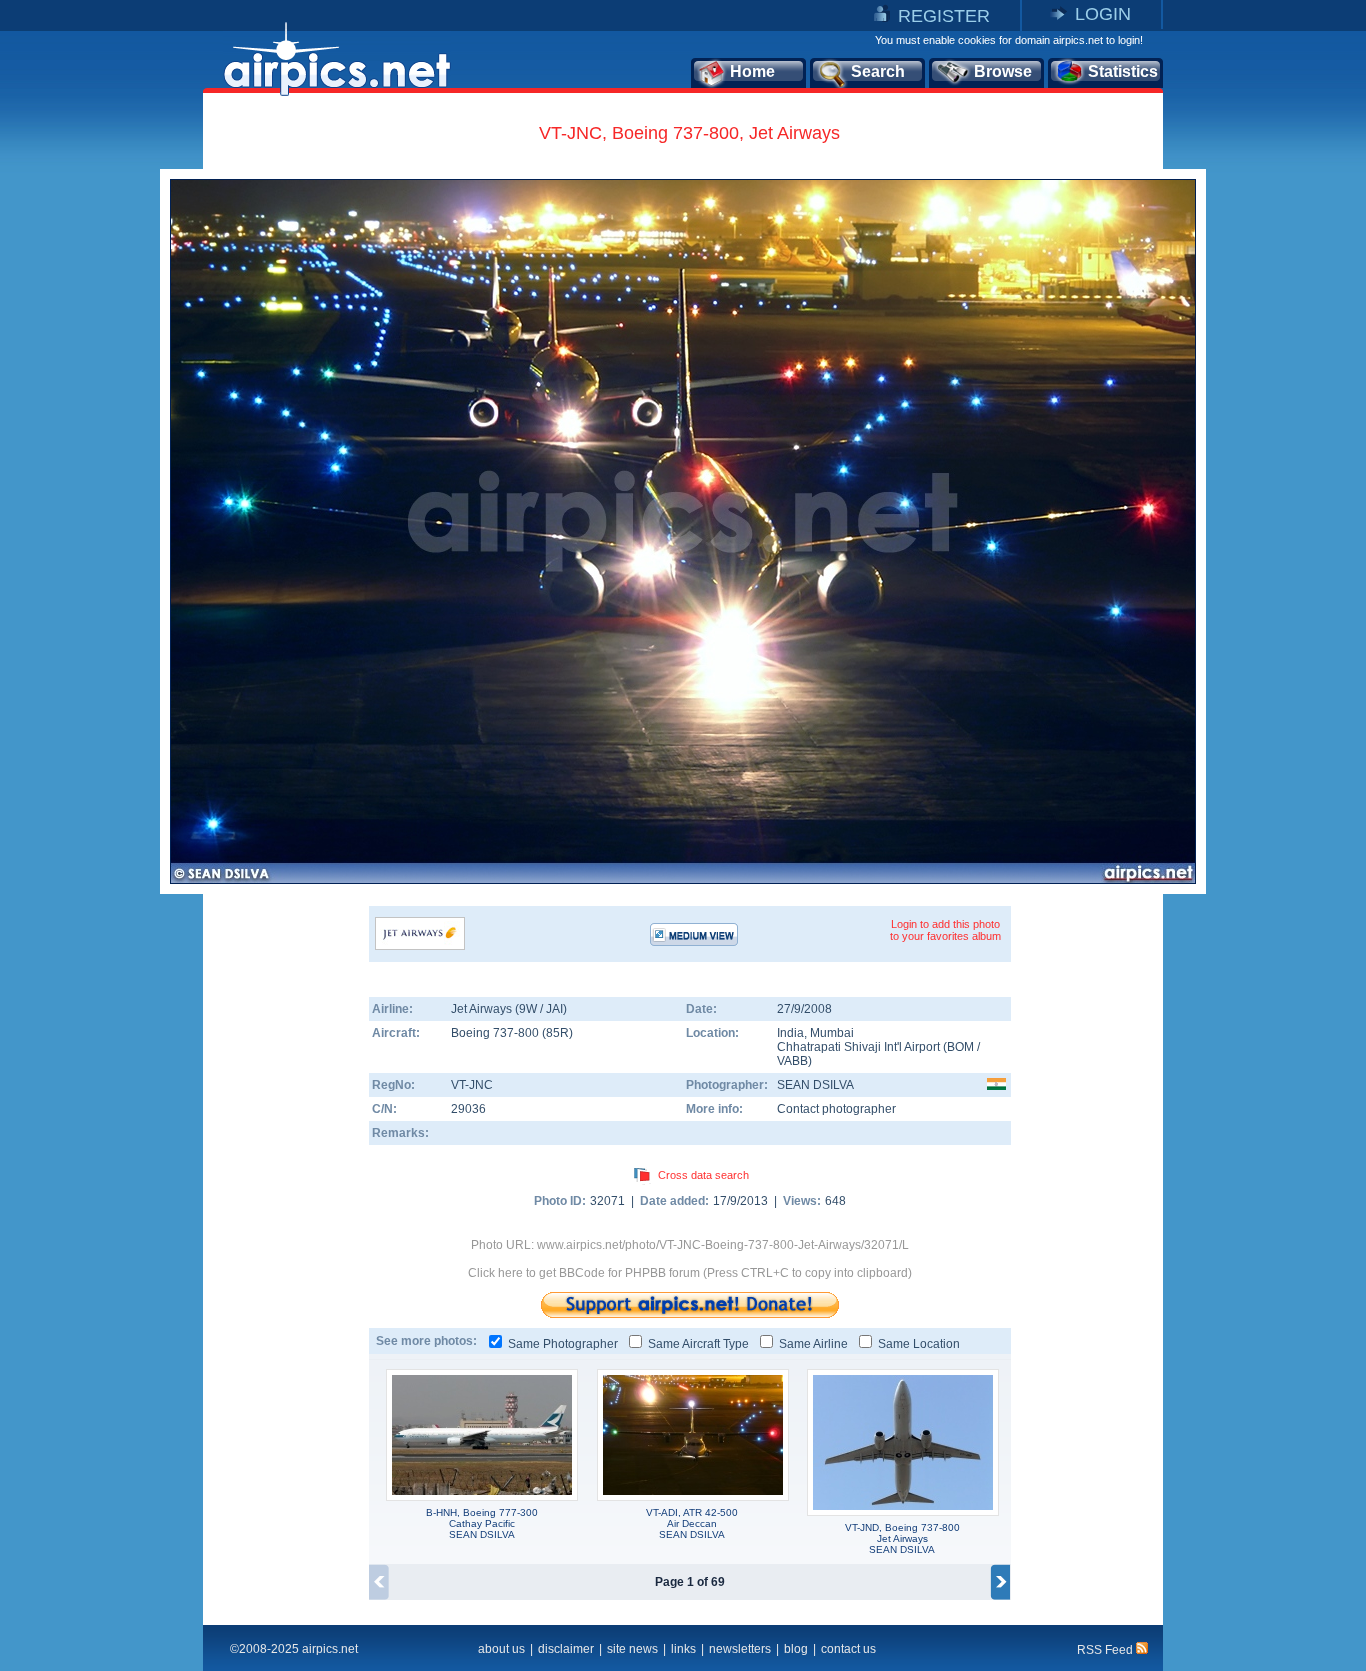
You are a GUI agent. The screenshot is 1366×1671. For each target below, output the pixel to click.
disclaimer (566, 1649)
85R (557, 1033)
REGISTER (944, 16)
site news (632, 1649)
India (790, 1033)
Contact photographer (836, 1109)
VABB (792, 1061)
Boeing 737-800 (496, 1033)
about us (501, 1649)
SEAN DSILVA (815, 1085)
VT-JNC (472, 1085)
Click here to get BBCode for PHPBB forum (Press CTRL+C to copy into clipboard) (690, 1273)
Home (752, 71)
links (683, 1649)
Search (878, 71)
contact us (848, 1649)
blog (796, 1649)
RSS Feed (1106, 1650)
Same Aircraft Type (698, 1344)
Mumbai (832, 1033)
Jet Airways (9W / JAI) (509, 1009)
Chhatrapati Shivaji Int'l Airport (858, 1047)
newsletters (740, 1649)
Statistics (1123, 71)
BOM (960, 1047)
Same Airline (813, 1344)
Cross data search (703, 1175)
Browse (1003, 71)
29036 (468, 1109)
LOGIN (1103, 14)
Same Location (919, 1344)
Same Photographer (563, 1344)
